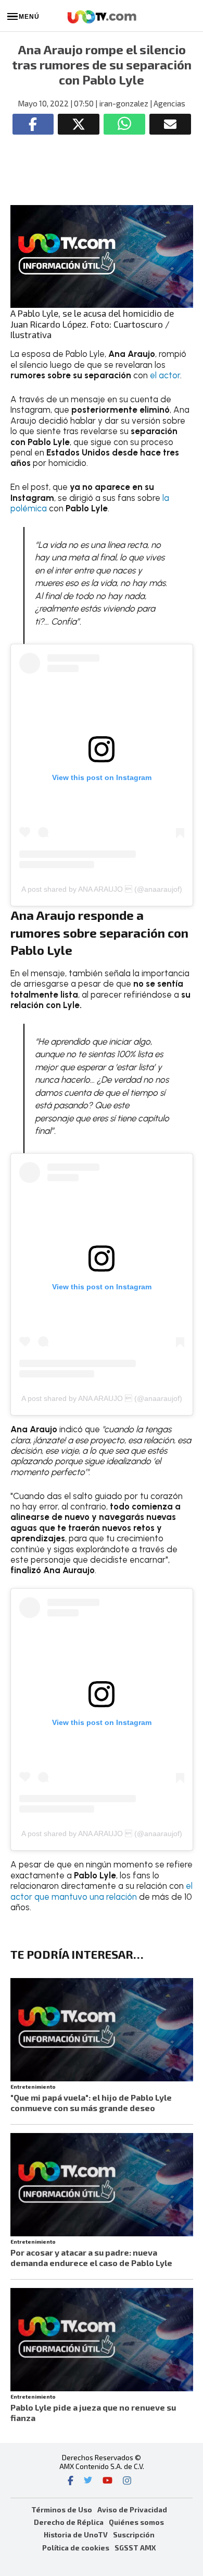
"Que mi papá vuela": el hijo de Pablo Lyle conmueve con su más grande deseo (91, 2102)
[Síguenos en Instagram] (127, 2482)
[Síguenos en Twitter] (88, 2482)
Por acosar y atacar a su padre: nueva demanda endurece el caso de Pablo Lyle (91, 2257)
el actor (165, 375)
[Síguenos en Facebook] (71, 2482)
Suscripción (134, 2535)
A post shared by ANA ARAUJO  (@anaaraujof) (102, 889)
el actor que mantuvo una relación (102, 1891)
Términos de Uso (62, 2509)
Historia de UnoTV (76, 2535)
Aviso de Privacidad (132, 2509)
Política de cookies (76, 2548)
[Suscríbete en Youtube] (107, 2482)
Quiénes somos (136, 2522)
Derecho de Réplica (69, 2522)
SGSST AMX (135, 2548)
